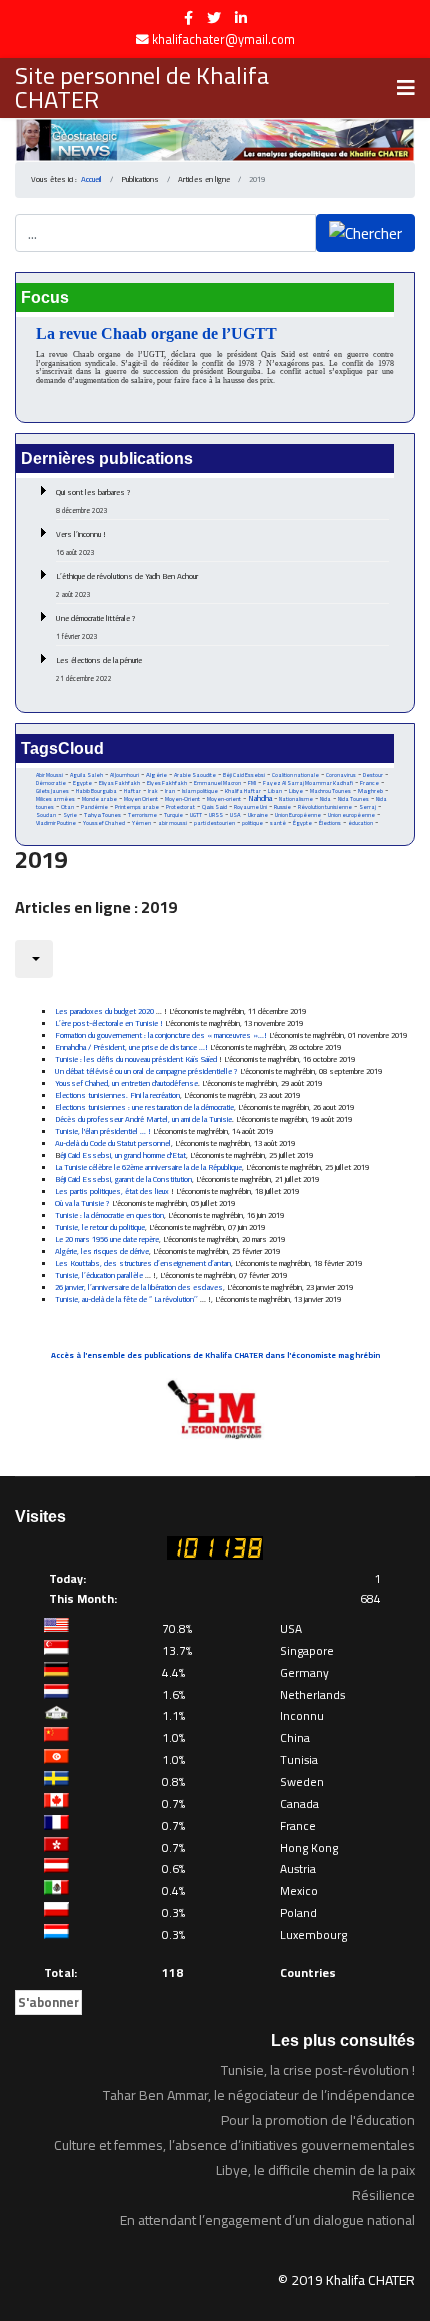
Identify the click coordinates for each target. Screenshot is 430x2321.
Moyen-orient (224, 799)
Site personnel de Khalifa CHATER (142, 88)
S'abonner (48, 2002)
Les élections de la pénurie (99, 669)
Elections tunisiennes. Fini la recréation (117, 1095)
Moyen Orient (141, 798)
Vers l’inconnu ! (81, 543)
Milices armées (55, 799)
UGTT (196, 814)
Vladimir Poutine (56, 823)
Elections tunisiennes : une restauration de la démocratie (144, 1107)
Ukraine (258, 814)
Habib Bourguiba (96, 791)
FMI (252, 783)
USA (235, 814)
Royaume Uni (250, 807)
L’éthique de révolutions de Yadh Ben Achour (127, 585)
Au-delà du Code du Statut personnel (113, 1143)
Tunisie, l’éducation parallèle (99, 1275)
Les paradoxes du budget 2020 (104, 1011)
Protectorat (180, 807)
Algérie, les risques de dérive (102, 1251)
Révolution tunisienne (325, 807)
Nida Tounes (353, 799)
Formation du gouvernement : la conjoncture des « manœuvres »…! (162, 1035)
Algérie (156, 775)
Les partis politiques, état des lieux (112, 1191)
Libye (296, 790)
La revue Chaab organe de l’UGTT (156, 333)
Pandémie (94, 806)
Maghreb (370, 790)
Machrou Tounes (330, 790)
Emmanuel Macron (217, 783)
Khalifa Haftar (243, 791)
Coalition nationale (295, 775)
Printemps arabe (137, 807)
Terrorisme (142, 815)
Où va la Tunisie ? (82, 1203)
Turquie (173, 814)
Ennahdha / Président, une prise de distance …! (132, 1047)
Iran (170, 790)
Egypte (82, 783)
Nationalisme (296, 799)
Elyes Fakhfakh (167, 782)
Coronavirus (341, 775)
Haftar (132, 790)
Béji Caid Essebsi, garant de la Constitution (123, 1179)
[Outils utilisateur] (34, 959)
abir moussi (172, 823)
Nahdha (260, 798)
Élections (330, 823)
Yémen (141, 823)
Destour (373, 775)
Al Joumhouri (124, 775)
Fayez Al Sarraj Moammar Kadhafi (308, 783)
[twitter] (214, 18)
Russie (282, 807)
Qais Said (214, 806)
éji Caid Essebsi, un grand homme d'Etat (123, 1155)
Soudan (46, 815)
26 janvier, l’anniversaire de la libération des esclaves (139, 1287)
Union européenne (351, 815)
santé (278, 823)
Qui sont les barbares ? (93, 501)
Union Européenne (298, 815)
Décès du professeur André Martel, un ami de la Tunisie (143, 1119)
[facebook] (188, 18)
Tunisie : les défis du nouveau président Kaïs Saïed (136, 1059)
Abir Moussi (49, 775)
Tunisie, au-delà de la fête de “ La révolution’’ (126, 1299)
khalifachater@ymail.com (223, 39)
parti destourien (214, 823)
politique (252, 823)
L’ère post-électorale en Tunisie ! (110, 1023)
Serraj (367, 807)
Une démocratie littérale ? (96, 627)
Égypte (302, 823)
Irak (153, 791)
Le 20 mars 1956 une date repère (107, 1239)
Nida (325, 799)
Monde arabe (99, 798)
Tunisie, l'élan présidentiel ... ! (103, 1131)
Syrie (70, 814)
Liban (275, 791)
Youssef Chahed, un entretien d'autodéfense (126, 1083)
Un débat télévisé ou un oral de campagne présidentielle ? (146, 1071)
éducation (360, 823)
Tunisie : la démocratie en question (109, 1215)
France (369, 782)
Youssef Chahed (104, 823)
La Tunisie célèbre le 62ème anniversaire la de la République (148, 1167)
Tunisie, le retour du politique (100, 1227)
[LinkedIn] (241, 18)
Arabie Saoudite (195, 775)
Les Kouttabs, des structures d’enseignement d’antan (143, 1263)
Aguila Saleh (86, 775)
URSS (216, 815)
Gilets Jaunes (52, 791)
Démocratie (51, 783)
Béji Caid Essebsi (244, 775)
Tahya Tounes (102, 814)
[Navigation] (406, 88)
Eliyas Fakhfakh (119, 783)
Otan (67, 807)
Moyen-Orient (182, 799)
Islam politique (200, 791)
